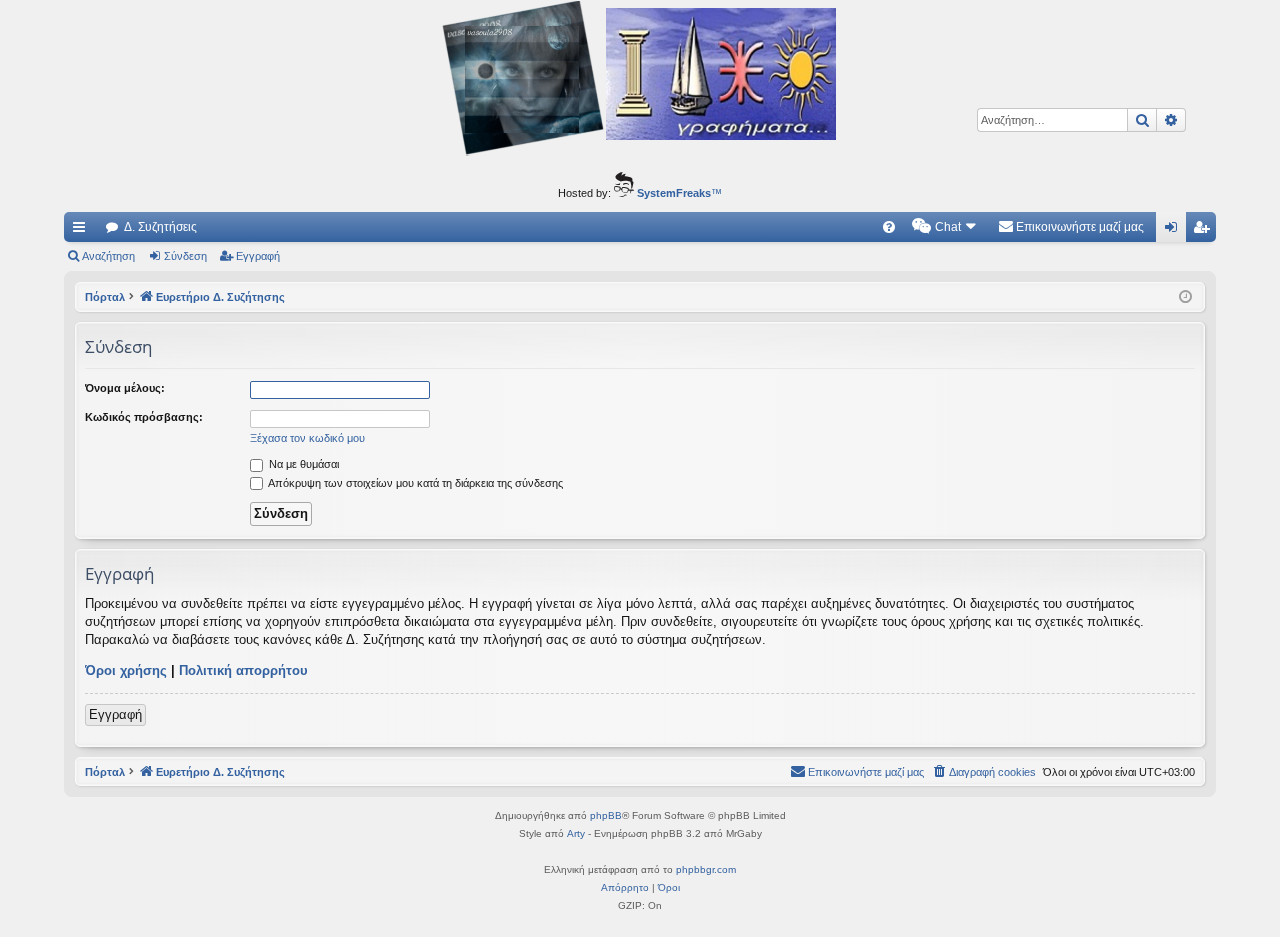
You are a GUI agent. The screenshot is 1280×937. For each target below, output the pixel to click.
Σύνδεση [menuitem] (1175, 231)
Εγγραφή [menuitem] (1205, 231)
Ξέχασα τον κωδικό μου (307, 438)
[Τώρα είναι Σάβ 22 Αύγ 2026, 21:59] (1185, 297)
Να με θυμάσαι (302, 464)
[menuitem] (889, 227)
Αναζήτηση (108, 256)
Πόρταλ (105, 297)
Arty (576, 833)
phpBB (606, 815)
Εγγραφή (258, 256)
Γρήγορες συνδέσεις (83, 231)
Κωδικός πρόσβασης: (144, 417)
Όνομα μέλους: (125, 388)
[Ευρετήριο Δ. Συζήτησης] (640, 81)
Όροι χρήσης (126, 670)
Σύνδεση (185, 256)
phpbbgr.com (706, 869)
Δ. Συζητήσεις (160, 227)
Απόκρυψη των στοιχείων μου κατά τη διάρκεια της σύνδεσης (414, 483)
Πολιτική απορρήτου (243, 670)
